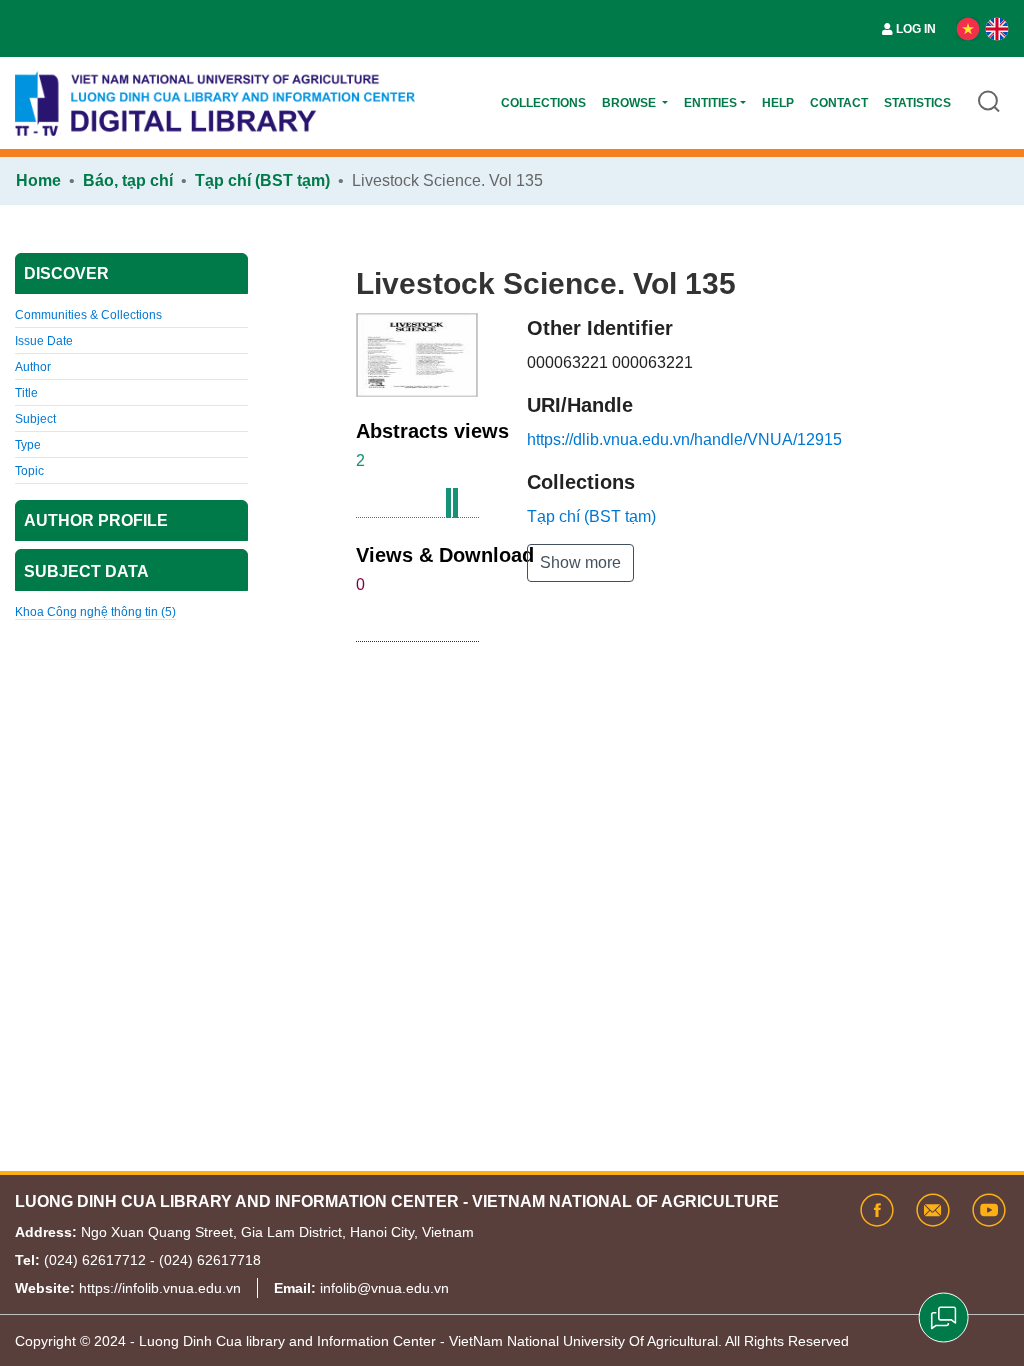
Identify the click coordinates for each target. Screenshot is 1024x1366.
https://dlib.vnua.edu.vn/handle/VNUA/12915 (684, 439)
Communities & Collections (88, 315)
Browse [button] (630, 103)
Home (38, 180)
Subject (35, 419)
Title (26, 393)
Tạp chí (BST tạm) (262, 180)
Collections (543, 103)
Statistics (917, 103)
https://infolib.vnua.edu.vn (160, 1288)
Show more (580, 562)
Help (778, 103)
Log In (916, 29)
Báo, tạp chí (128, 180)
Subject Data (86, 571)
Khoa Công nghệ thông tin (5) (95, 612)
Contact (839, 103)
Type (28, 445)
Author (33, 367)
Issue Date (44, 341)
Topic (29, 471)
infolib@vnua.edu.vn (384, 1288)
